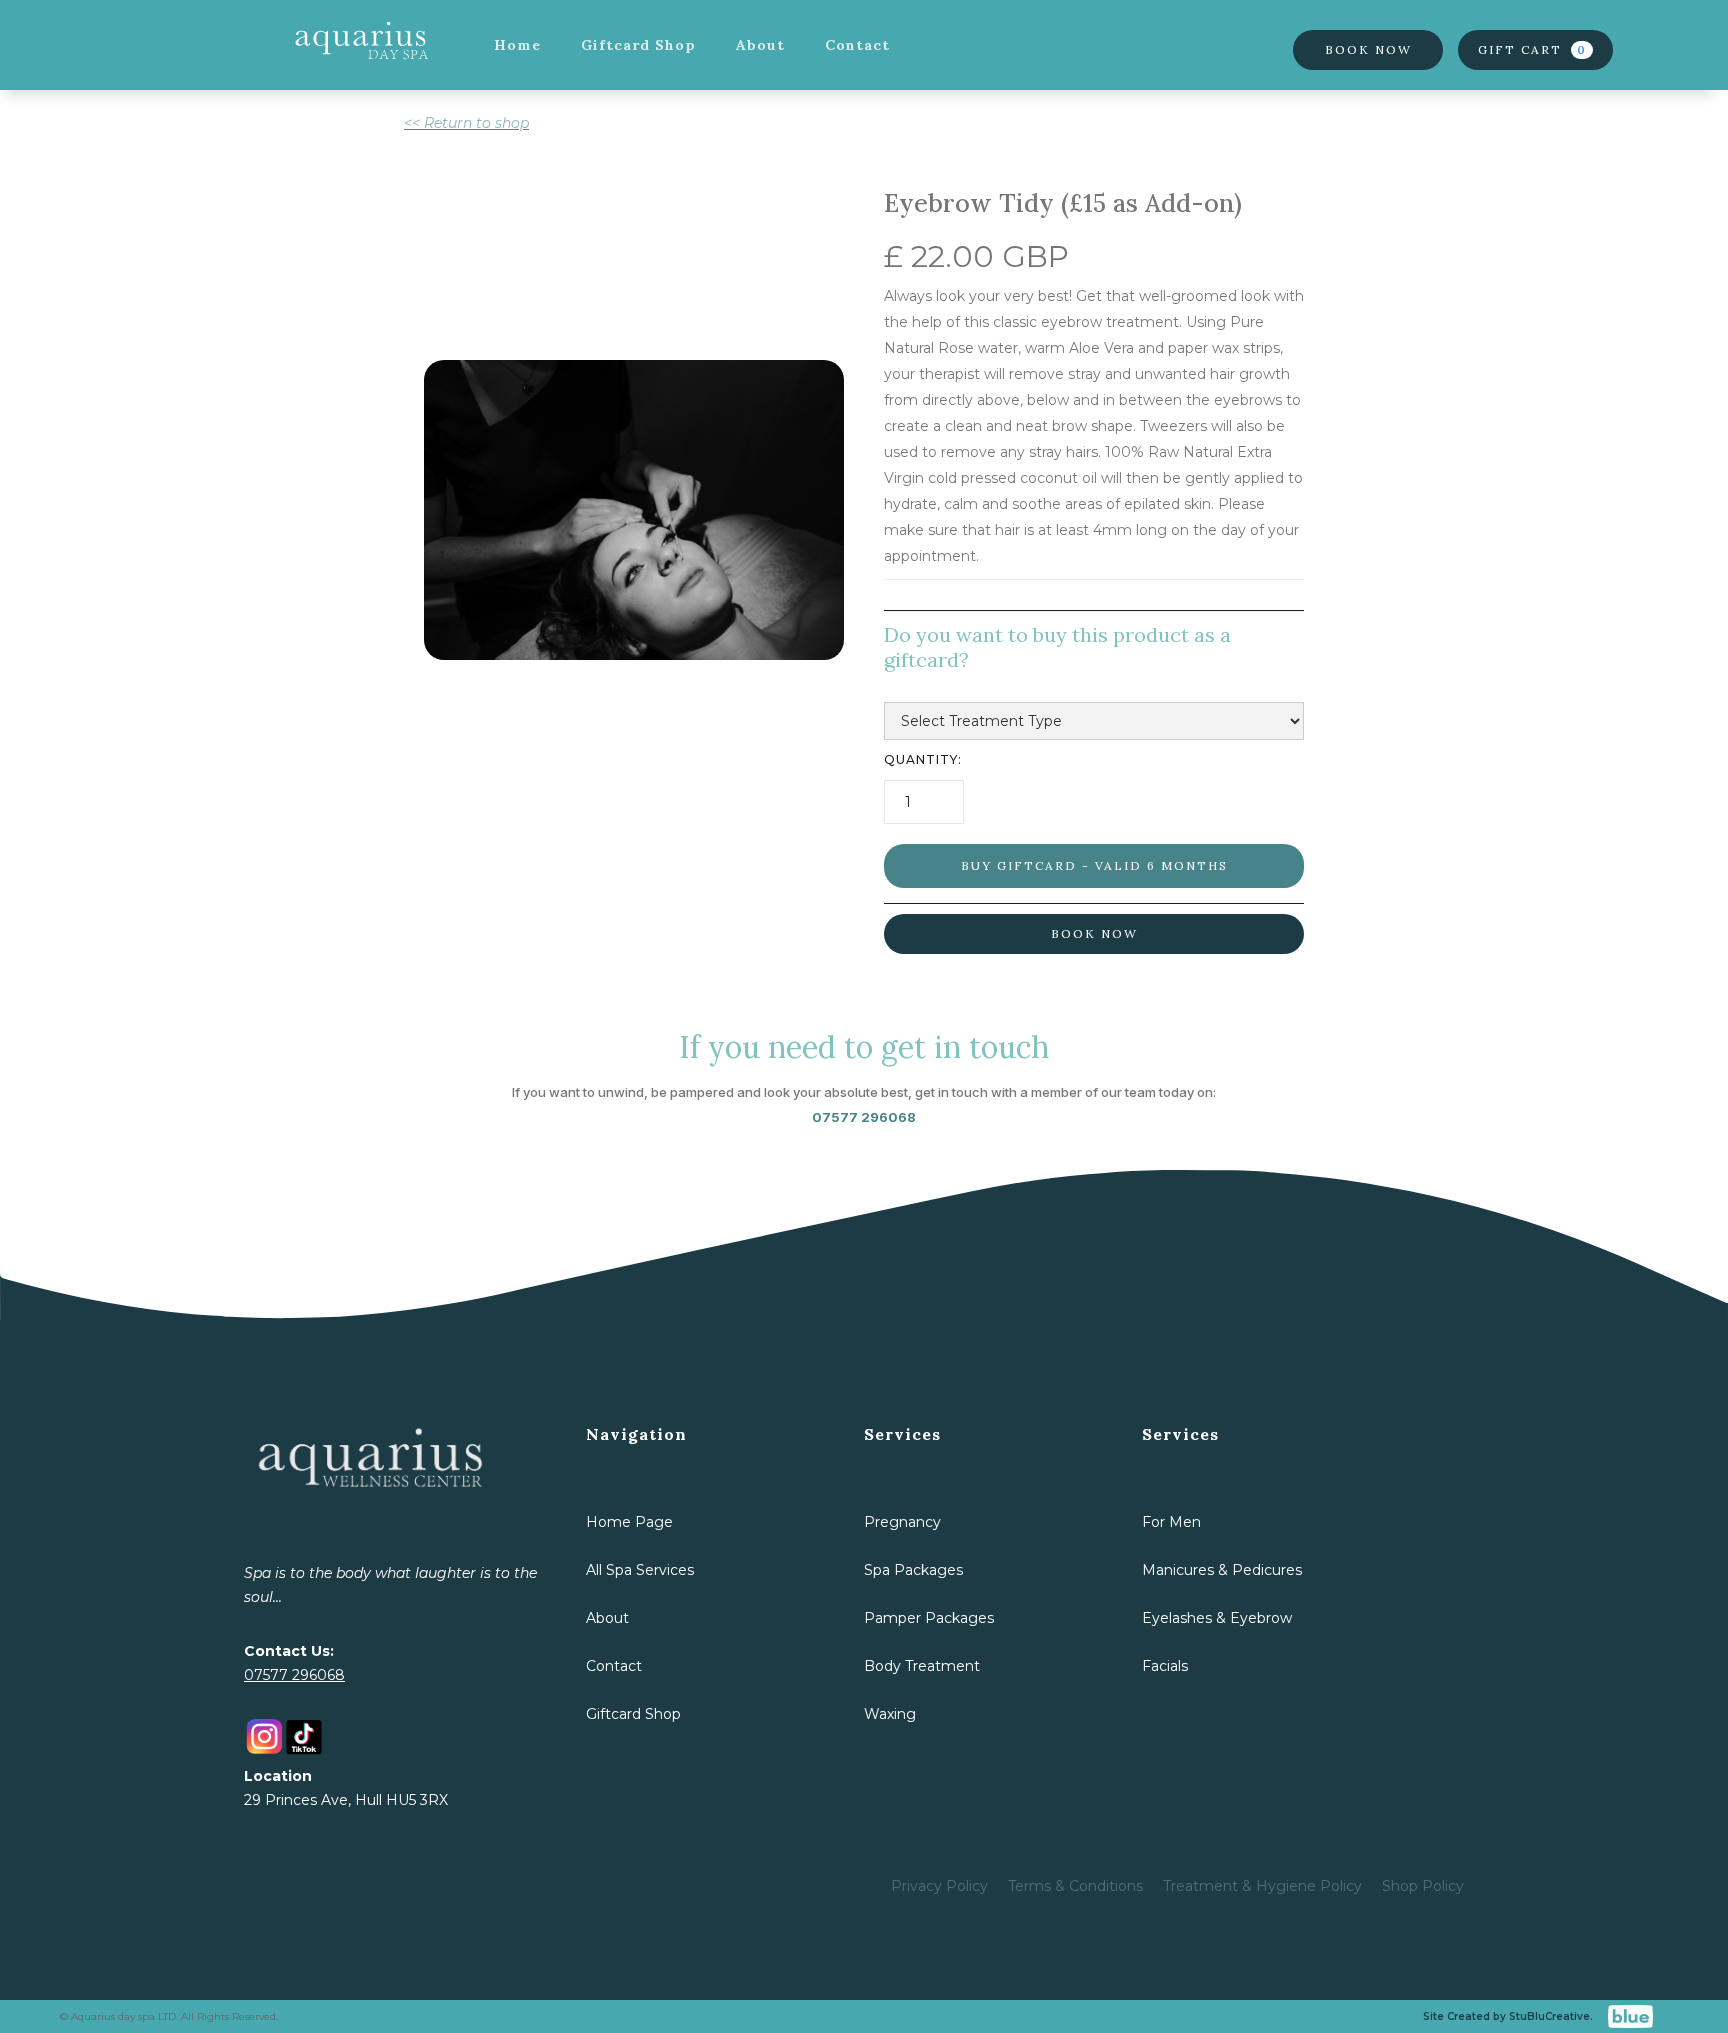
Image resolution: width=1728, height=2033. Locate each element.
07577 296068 (294, 1675)
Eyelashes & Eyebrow (1217, 1618)
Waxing (890, 1714)
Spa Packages (913, 1570)
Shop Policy (1423, 1886)
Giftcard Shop (638, 45)
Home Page (629, 1522)
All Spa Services (640, 1570)
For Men (1171, 1522)
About (760, 45)
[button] (1535, 50)
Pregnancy (902, 1522)
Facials (1165, 1666)
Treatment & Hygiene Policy (1262, 1886)
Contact (857, 45)
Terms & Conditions (1075, 1886)
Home (517, 45)
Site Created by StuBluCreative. (1508, 2016)
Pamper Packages (929, 1618)
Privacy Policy (939, 1886)
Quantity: (923, 759)
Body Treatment (922, 1666)
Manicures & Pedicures (1222, 1570)
